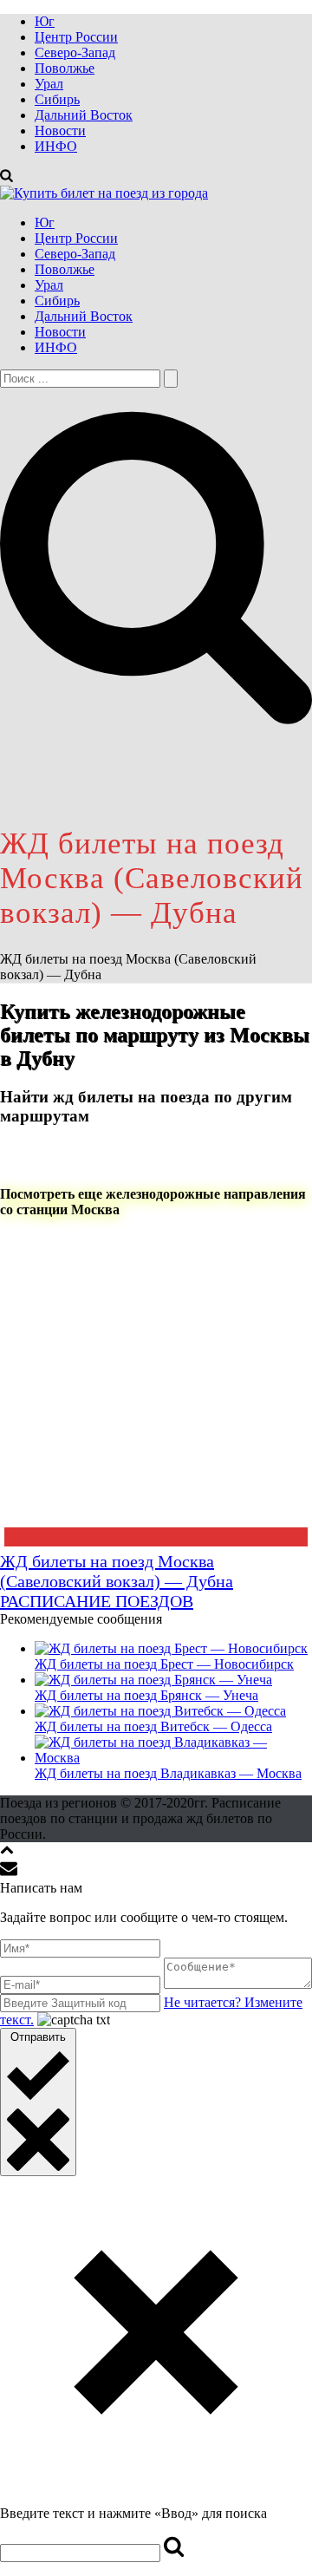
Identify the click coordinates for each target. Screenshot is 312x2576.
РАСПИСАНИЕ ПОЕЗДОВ (97, 1601)
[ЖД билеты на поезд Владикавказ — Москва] (173, 1758)
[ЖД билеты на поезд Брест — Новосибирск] (171, 1648)
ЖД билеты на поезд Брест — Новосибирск (164, 1664)
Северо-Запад (75, 52)
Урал (49, 84)
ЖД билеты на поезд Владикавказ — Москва (168, 1773)
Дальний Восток (84, 115)
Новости (60, 131)
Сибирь (57, 99)
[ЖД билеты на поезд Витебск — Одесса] (160, 1711)
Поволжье (65, 68)
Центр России (76, 37)
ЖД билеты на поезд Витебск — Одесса (153, 1726)
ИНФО (56, 146)
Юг (45, 21)
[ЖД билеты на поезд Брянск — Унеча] (153, 1680)
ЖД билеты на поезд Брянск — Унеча (146, 1695)
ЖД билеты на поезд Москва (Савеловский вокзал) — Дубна (117, 1571)
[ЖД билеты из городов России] (104, 193)
